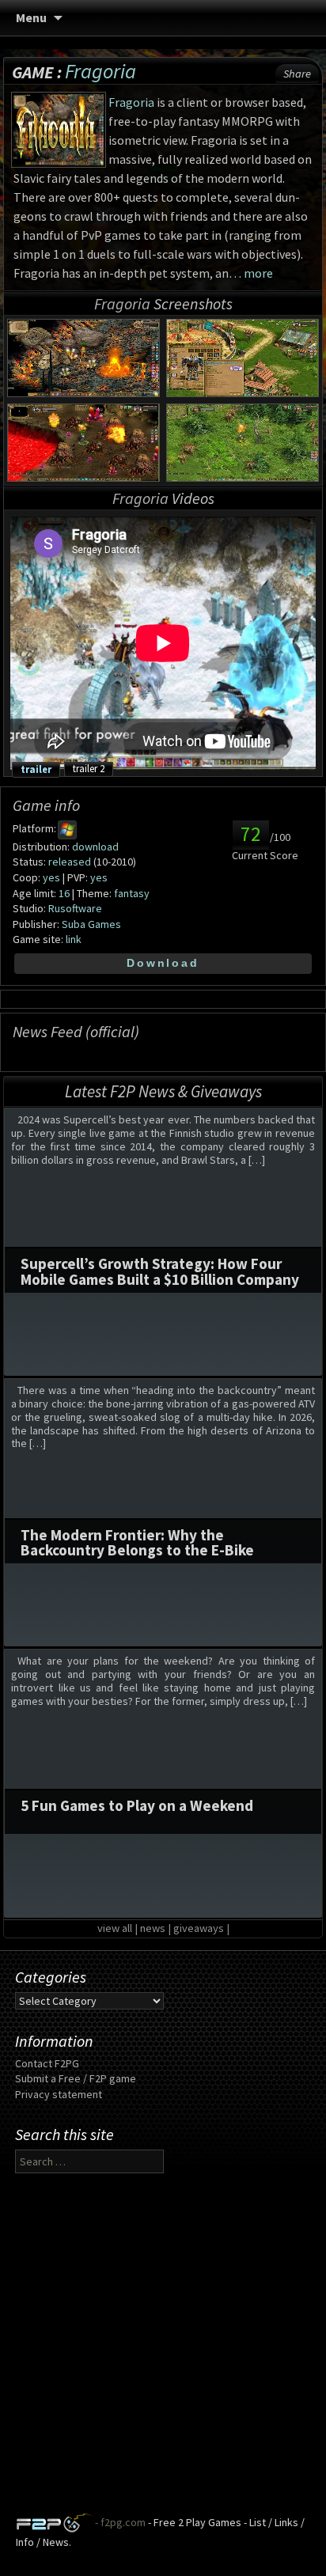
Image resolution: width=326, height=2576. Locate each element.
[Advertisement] (163, 2350)
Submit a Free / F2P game (76, 2078)
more (258, 273)
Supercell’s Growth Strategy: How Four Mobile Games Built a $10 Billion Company (160, 1271)
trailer (36, 769)
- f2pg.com (119, 2522)
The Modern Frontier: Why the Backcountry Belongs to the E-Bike (137, 1542)
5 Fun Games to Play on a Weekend (137, 1805)
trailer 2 (89, 768)
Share (297, 74)
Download (163, 963)
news (153, 1928)
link (74, 939)
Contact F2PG (47, 2063)
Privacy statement (59, 2094)
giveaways (199, 1928)
